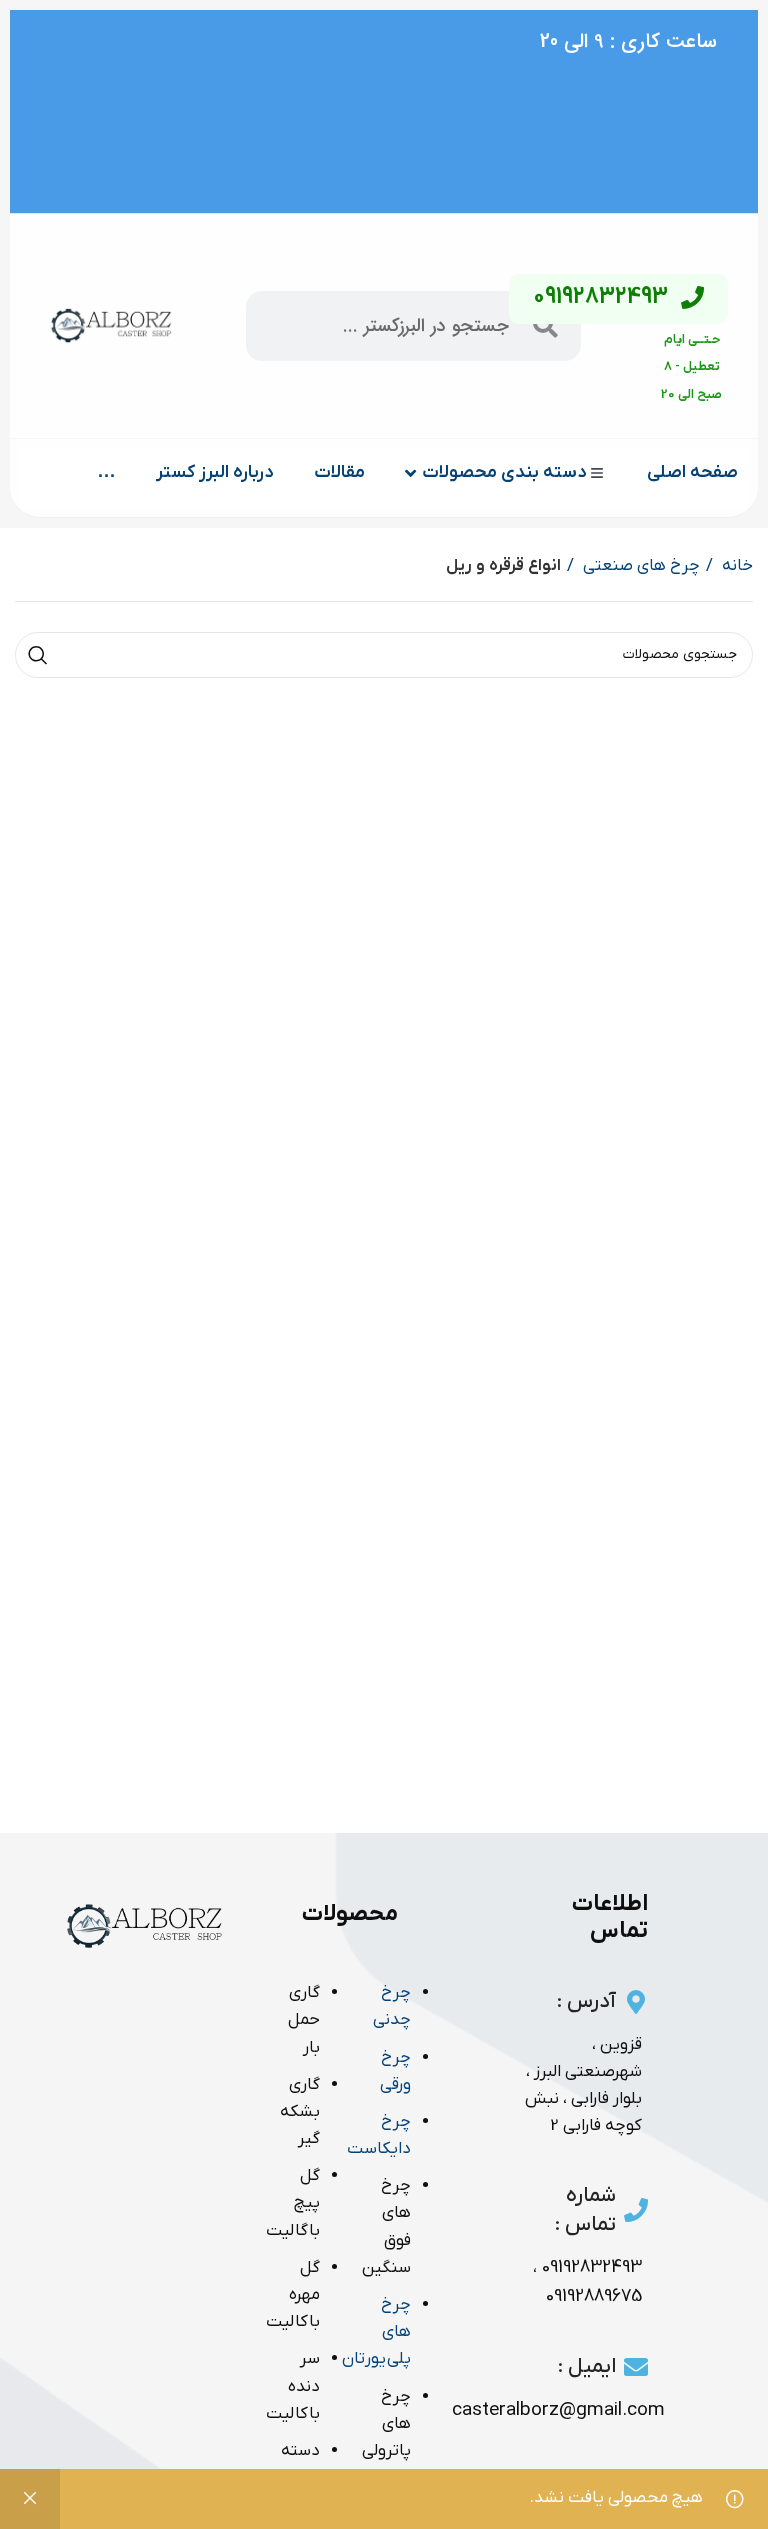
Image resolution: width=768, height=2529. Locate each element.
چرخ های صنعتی (639, 566)
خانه (735, 566)
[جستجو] (38, 655)
